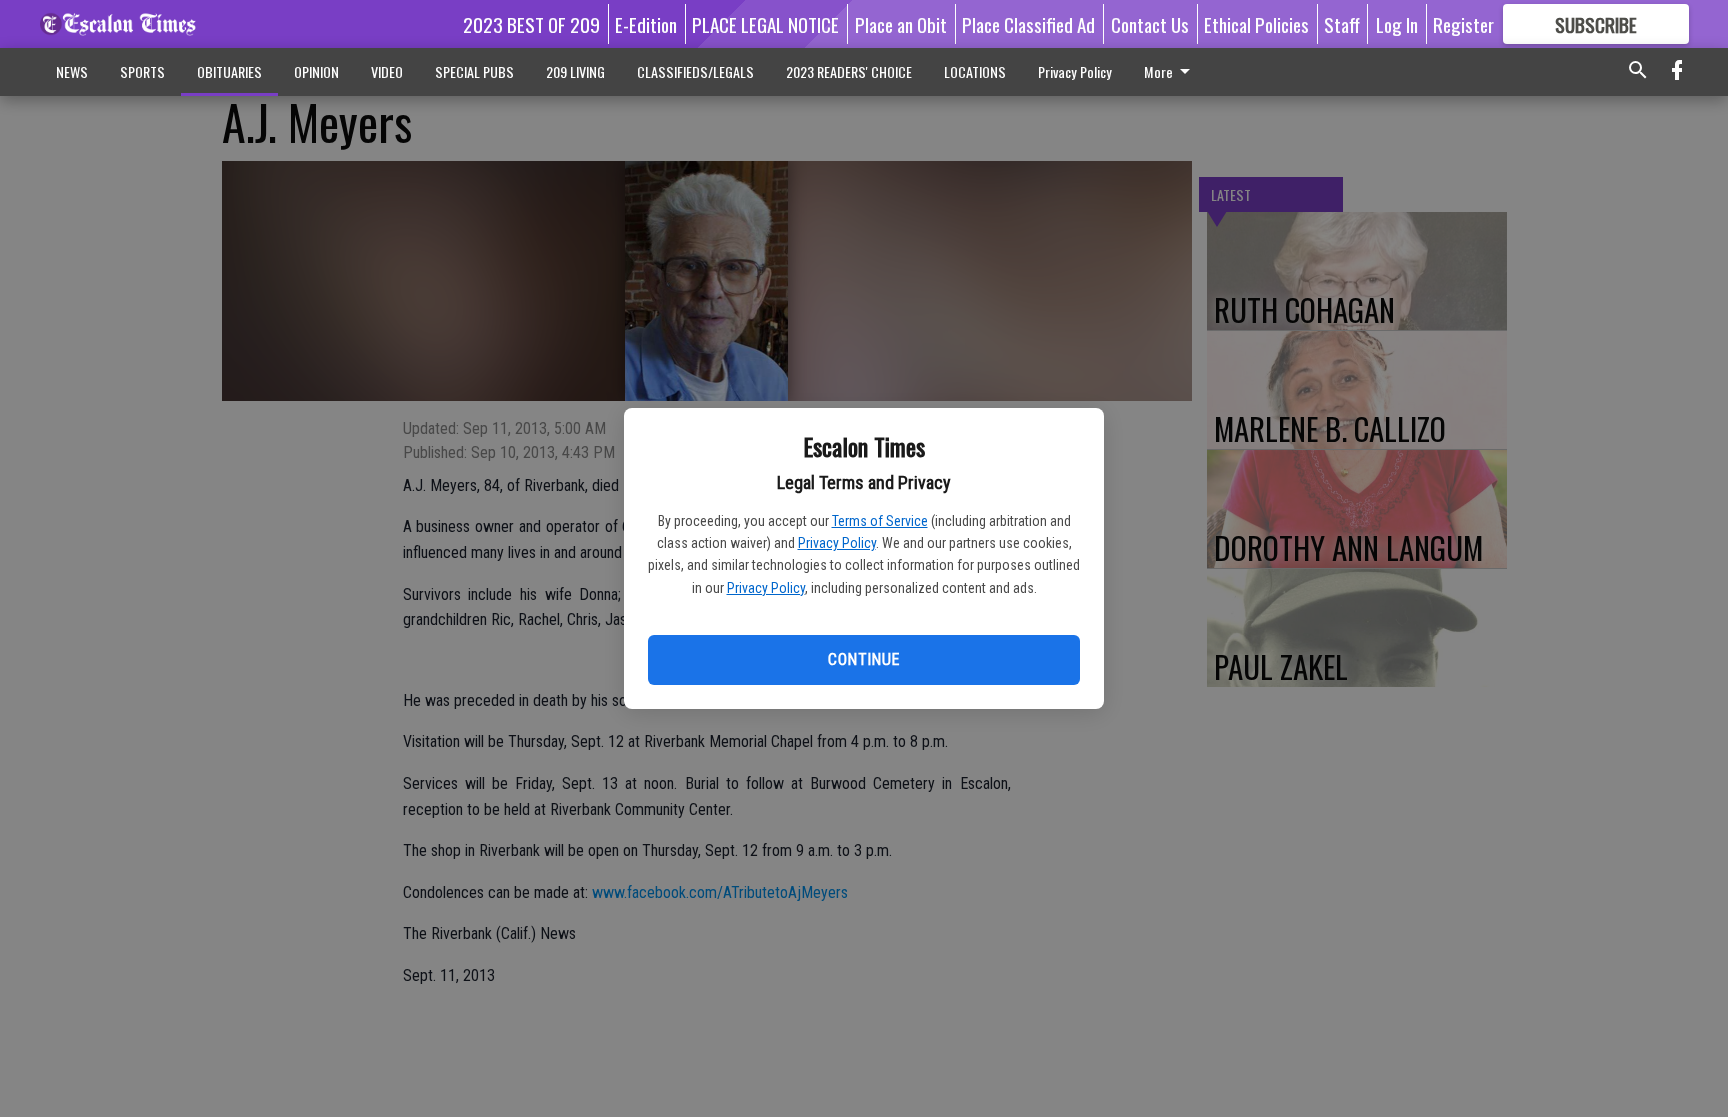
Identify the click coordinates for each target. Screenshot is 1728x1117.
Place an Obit (901, 24)
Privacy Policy (837, 543)
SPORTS (142, 71)
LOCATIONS (975, 71)
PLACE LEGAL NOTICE (765, 24)
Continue (863, 659)
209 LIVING (575, 71)
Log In (1397, 24)
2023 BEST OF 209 (531, 24)
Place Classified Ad (1028, 24)
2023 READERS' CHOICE (849, 71)
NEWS (72, 71)
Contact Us (1150, 24)
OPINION (316, 71)
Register (1463, 24)
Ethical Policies (1256, 24)
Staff (1342, 24)
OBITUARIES (229, 71)
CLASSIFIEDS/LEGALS (695, 71)
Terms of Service (880, 521)
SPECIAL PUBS (474, 71)
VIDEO (387, 71)
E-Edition (646, 24)
